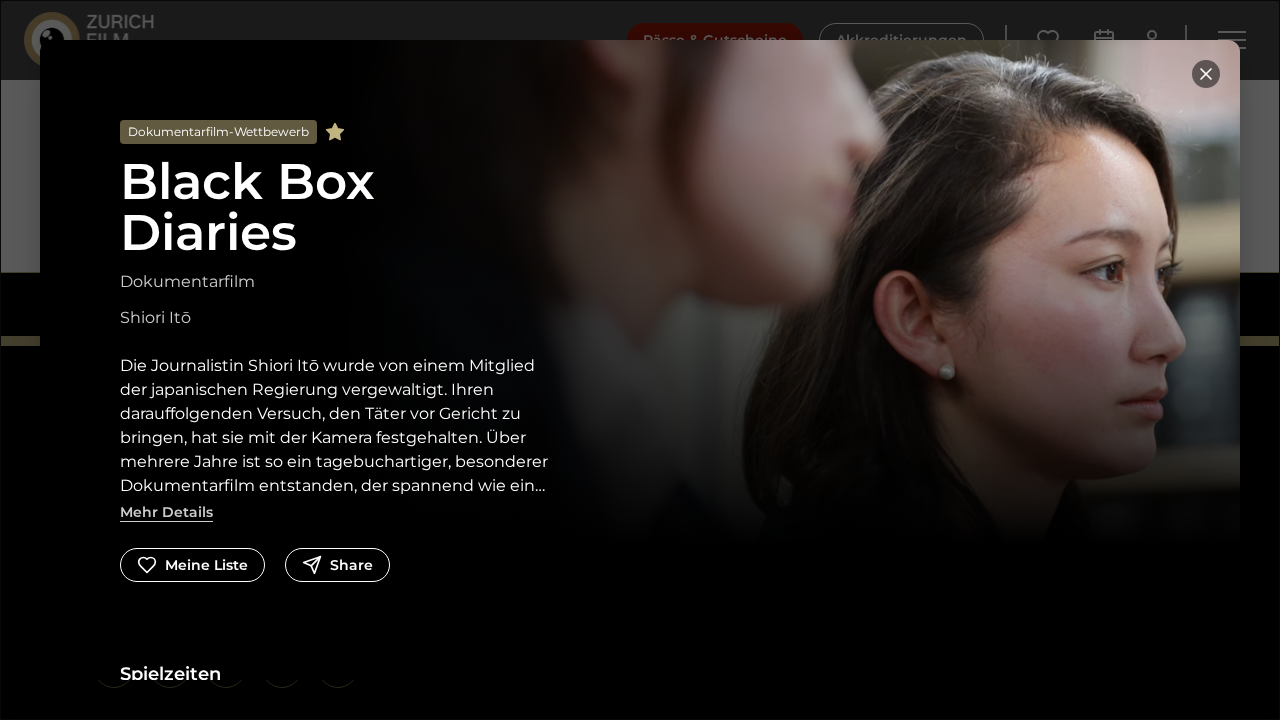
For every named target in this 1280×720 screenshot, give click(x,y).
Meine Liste (206, 565)
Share (351, 565)
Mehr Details (166, 512)
